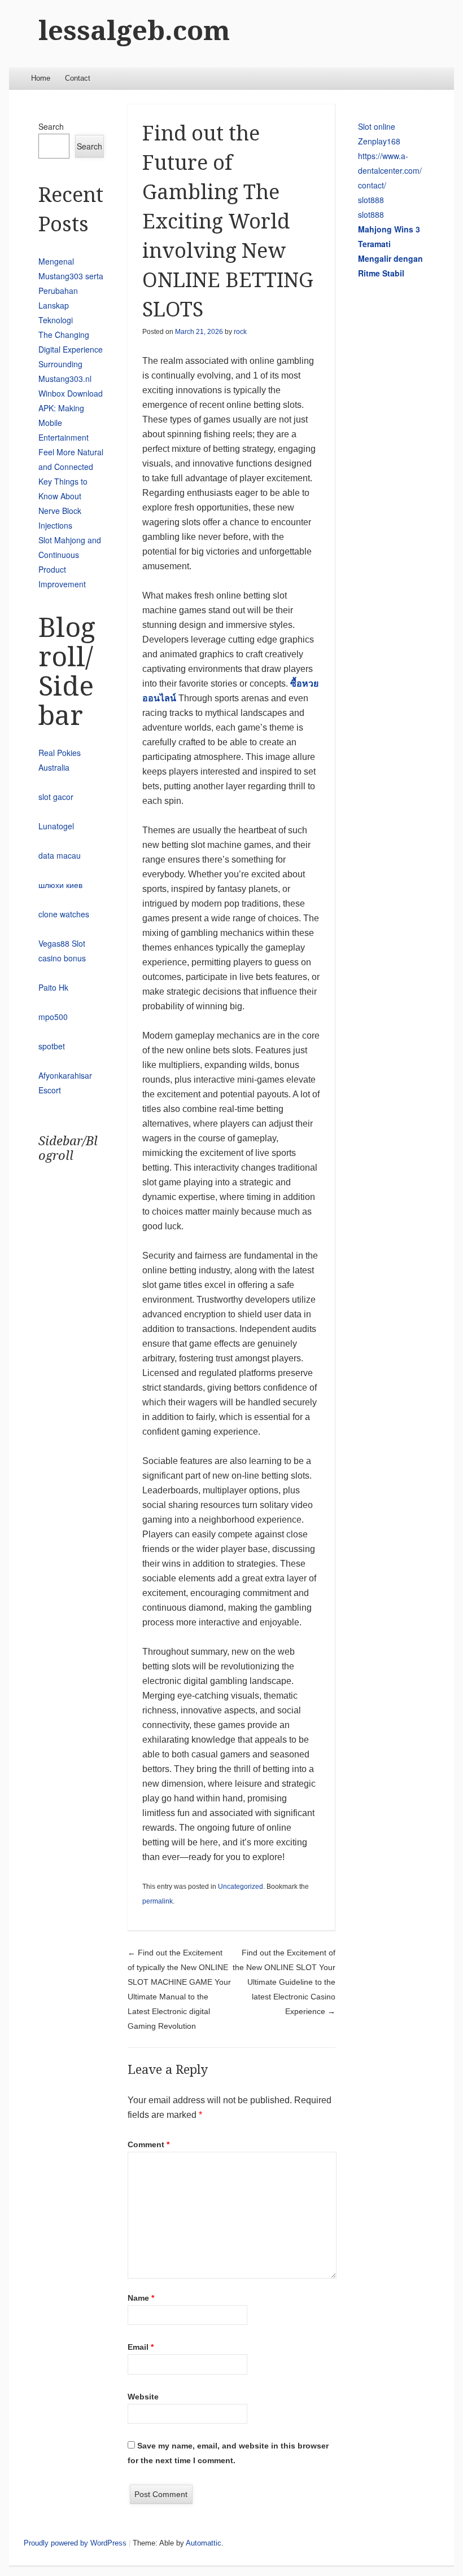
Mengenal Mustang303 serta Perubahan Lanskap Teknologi (71, 291)
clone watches (64, 914)
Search (51, 126)
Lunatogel (56, 826)
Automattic (204, 2543)
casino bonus (62, 958)
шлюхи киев (60, 885)
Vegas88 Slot (62, 943)
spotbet (52, 1046)
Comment (148, 2144)
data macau (60, 855)
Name (141, 2298)
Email (141, 2347)
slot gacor (56, 797)
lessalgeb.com (134, 31)
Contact (78, 78)
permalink (158, 1901)
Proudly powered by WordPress (75, 2543)
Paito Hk (53, 987)
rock (240, 332)
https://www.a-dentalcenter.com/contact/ (390, 170)
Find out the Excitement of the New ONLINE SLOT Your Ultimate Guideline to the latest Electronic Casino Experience (284, 1982)
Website (143, 2397)
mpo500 (53, 1017)
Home (41, 78)
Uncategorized (241, 1887)
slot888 (371, 200)
